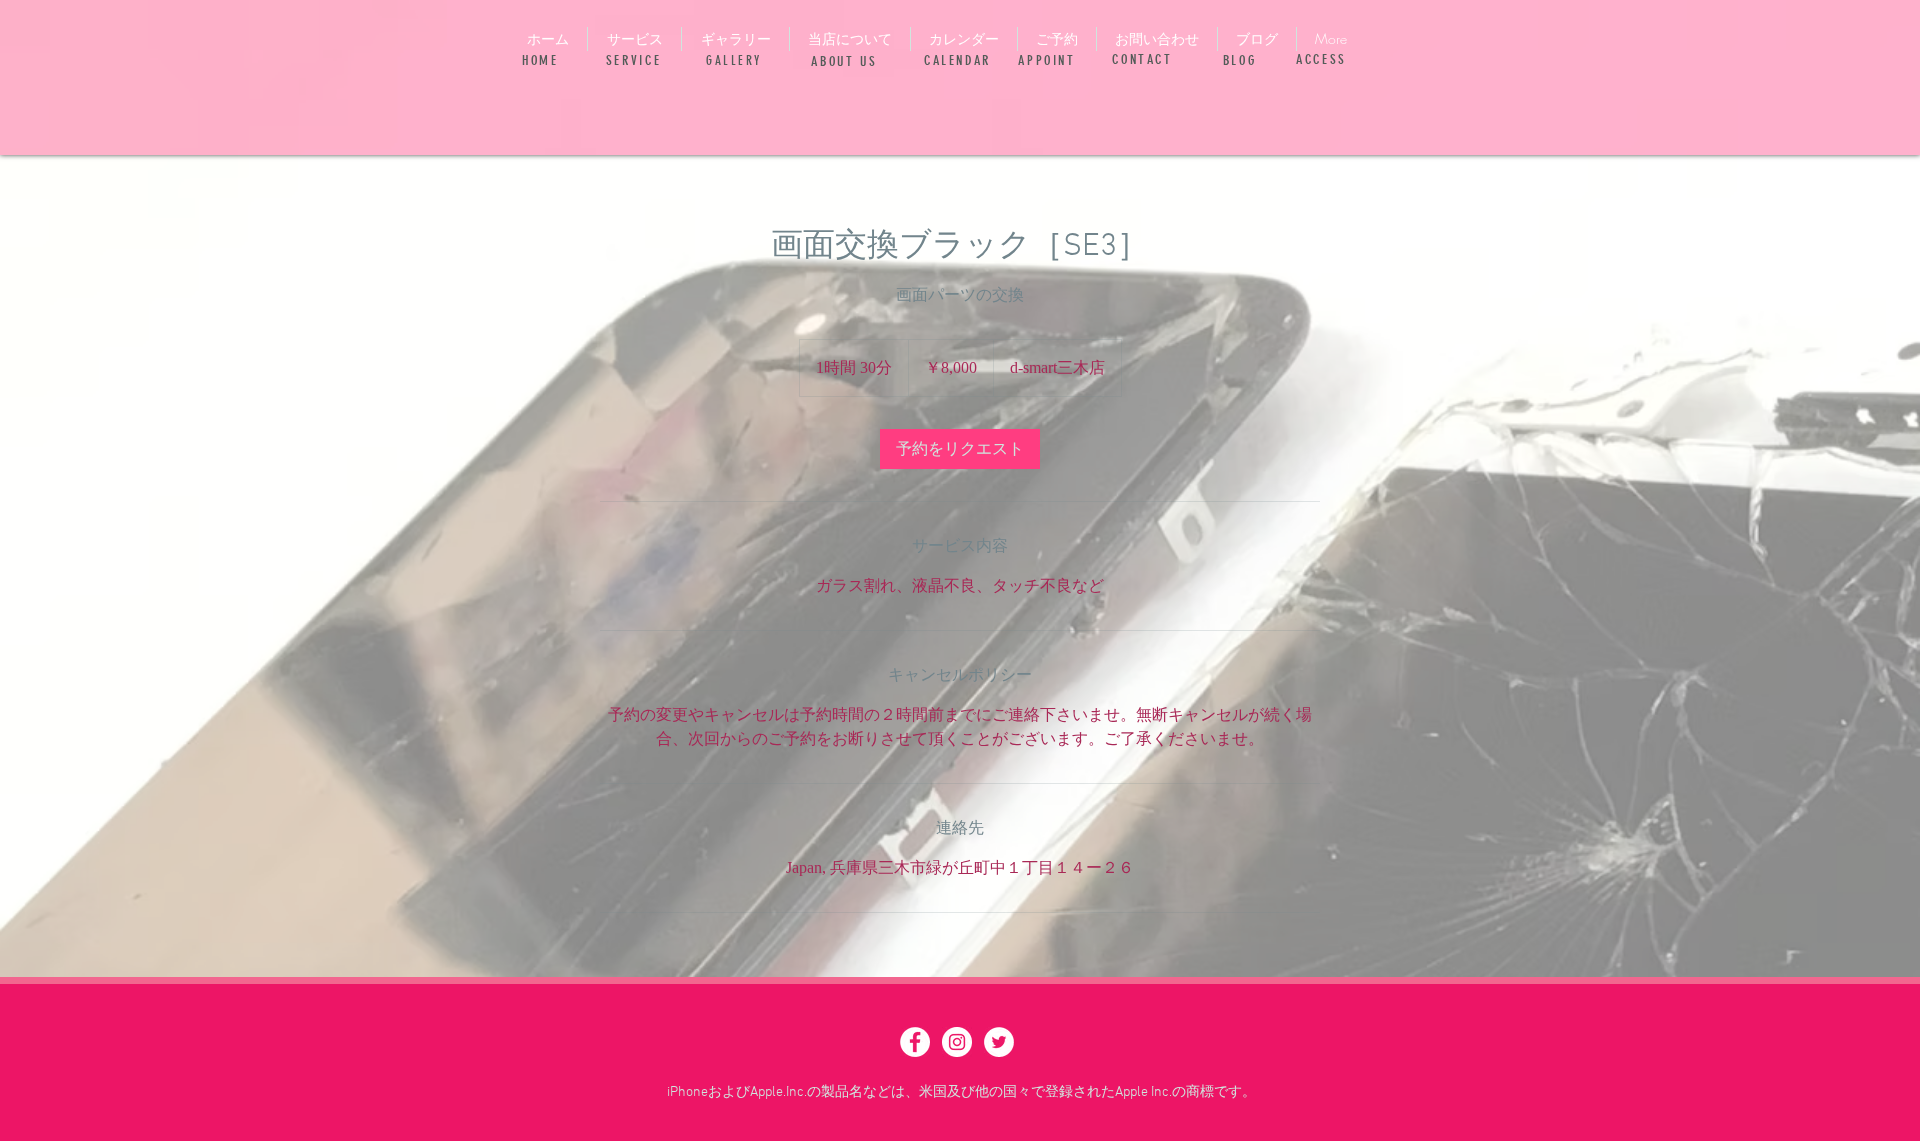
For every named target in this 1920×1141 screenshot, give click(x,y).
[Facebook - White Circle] (915, 1042)
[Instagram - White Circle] (957, 1042)
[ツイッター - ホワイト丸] (999, 1042)
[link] (960, 449)
